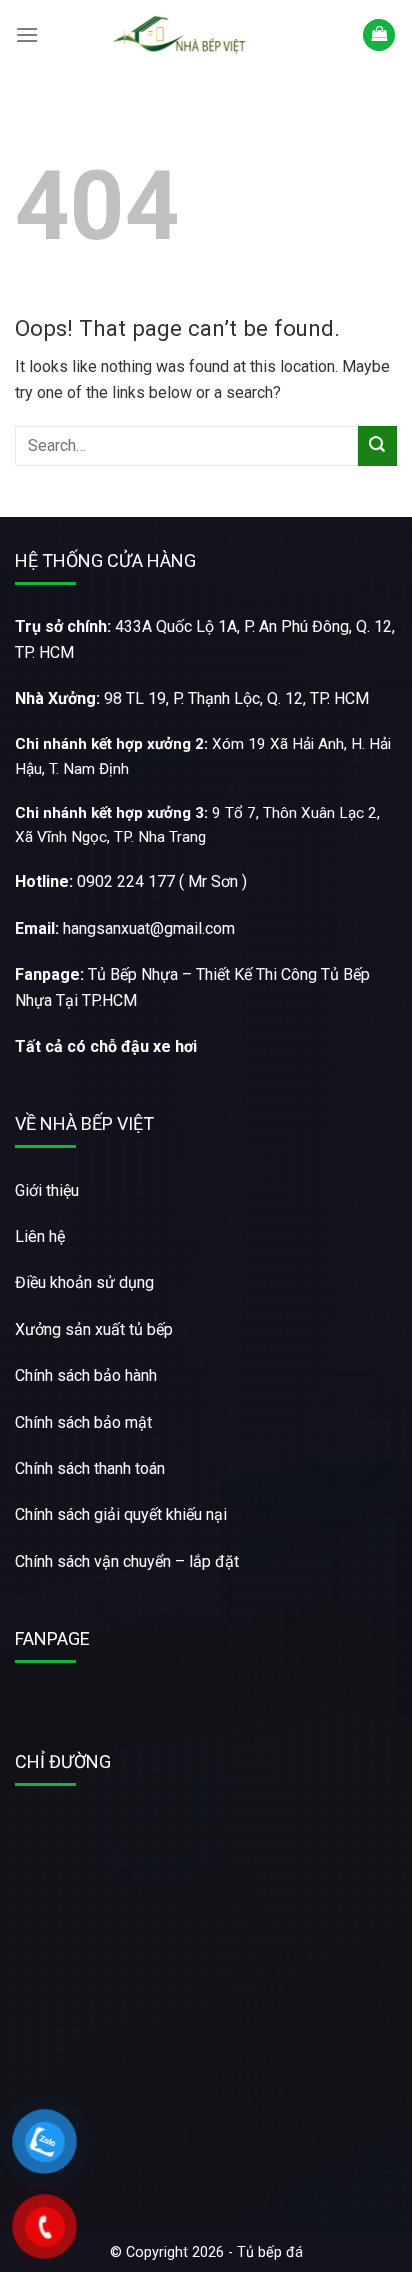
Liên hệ (40, 1236)
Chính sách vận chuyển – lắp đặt (127, 1561)
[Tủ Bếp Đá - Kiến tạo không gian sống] (182, 35)
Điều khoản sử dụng (84, 1282)
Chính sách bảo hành (86, 1375)
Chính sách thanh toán (90, 1468)
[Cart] (379, 35)
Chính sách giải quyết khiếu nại (121, 1514)
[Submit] (377, 445)
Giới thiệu (47, 1190)
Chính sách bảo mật (83, 1422)
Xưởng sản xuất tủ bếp (94, 1329)
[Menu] (27, 34)
